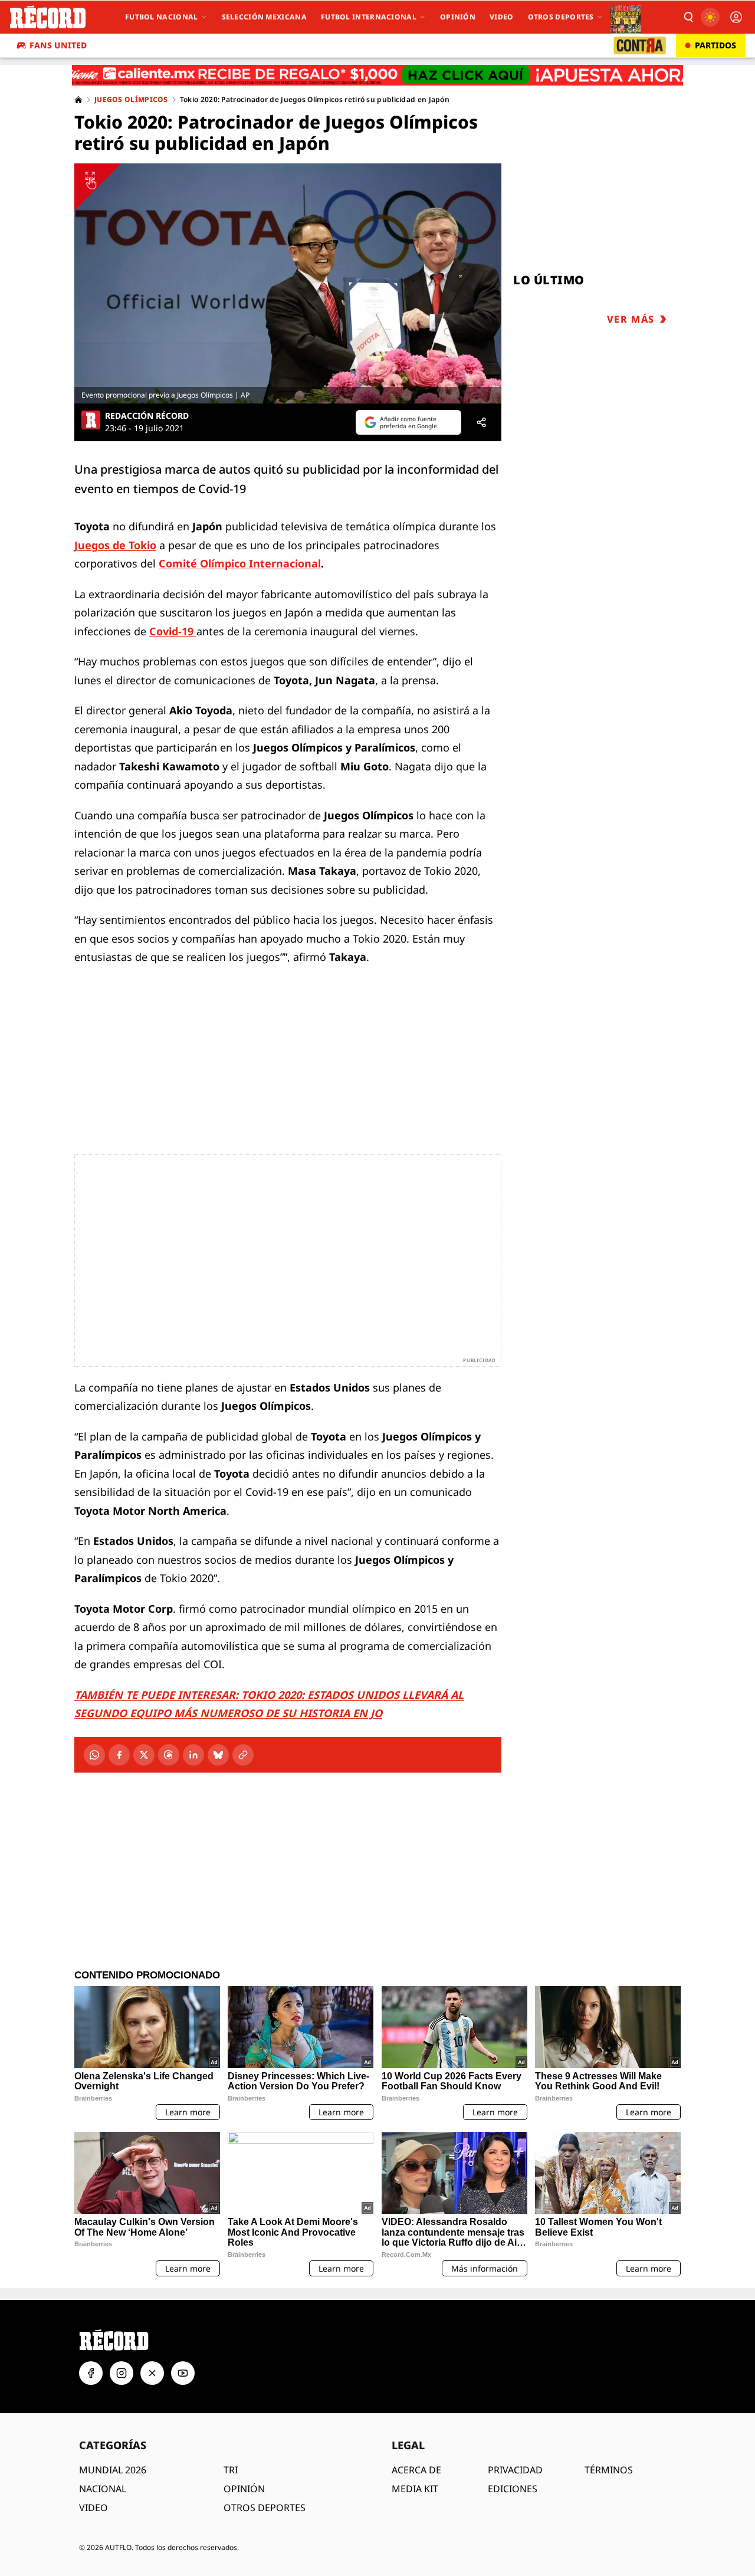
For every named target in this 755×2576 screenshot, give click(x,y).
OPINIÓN (244, 2489)
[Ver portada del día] (626, 17)
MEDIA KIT (415, 2489)
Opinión (458, 17)
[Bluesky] (218, 1755)
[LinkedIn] (193, 1755)
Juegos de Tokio (115, 545)
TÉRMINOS (609, 2470)
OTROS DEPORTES (265, 2508)
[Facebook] (119, 1755)
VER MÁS (631, 319)
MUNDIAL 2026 (113, 2470)
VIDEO (93, 2508)
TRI (231, 2470)
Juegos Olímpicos (131, 100)
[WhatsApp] (94, 1755)
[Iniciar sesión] (736, 17)
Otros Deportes (561, 17)
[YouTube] (183, 2373)
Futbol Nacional (162, 17)
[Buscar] (688, 17)
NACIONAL (103, 2489)
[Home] (78, 100)
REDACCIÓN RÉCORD (147, 416)
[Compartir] (481, 422)
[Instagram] (122, 2373)
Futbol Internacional (369, 17)
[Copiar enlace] (243, 1755)
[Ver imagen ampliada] (288, 283)
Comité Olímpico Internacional (240, 563)
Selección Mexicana (264, 17)
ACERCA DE (416, 2470)
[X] (144, 1755)
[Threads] (169, 1755)
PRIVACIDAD (515, 2470)
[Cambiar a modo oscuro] (710, 17)
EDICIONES (513, 2489)
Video (502, 17)
